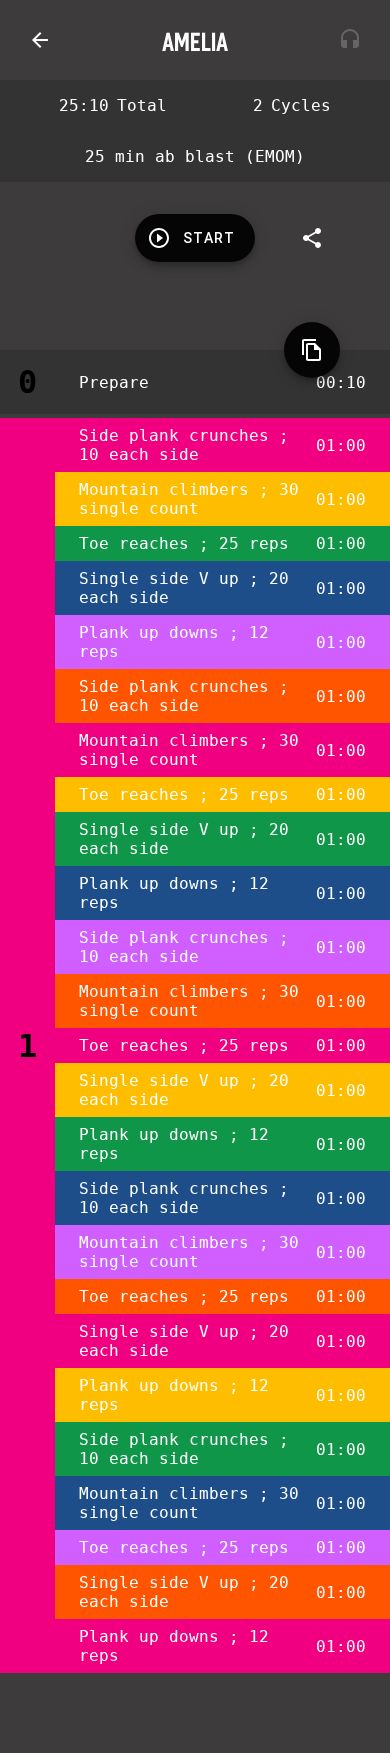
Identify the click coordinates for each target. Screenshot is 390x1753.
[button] (40, 40)
